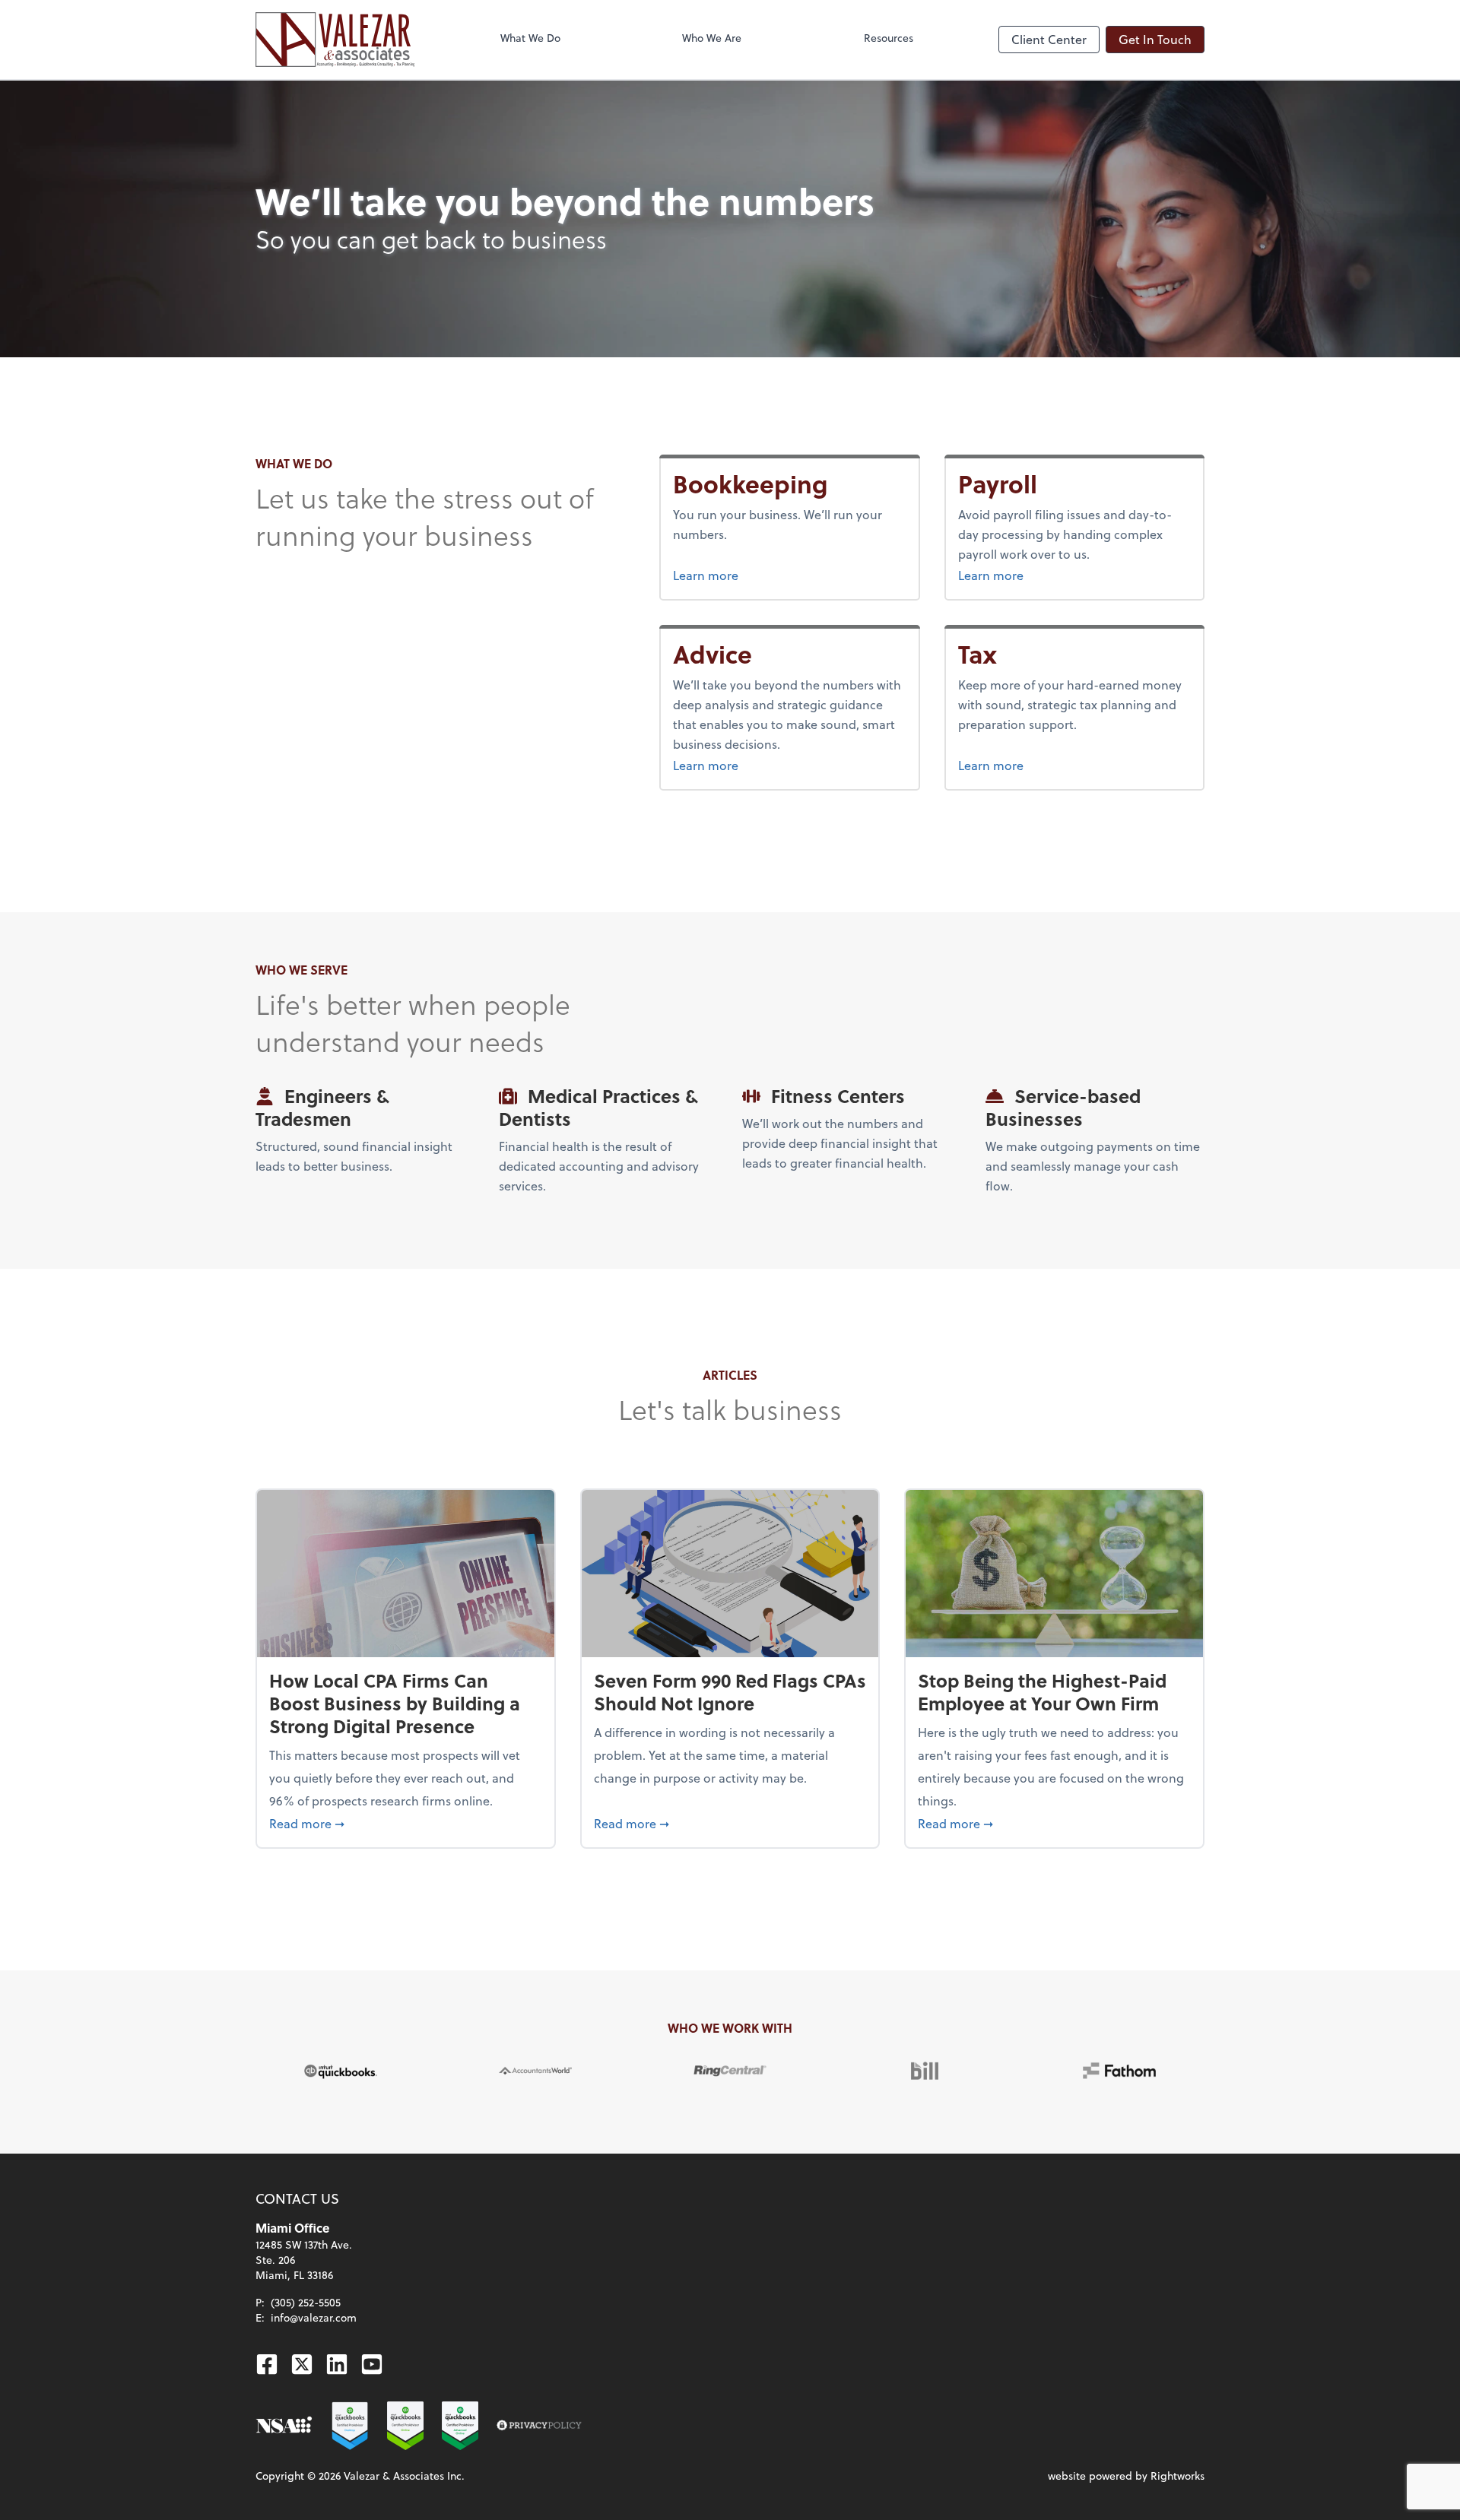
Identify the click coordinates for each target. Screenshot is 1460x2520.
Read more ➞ (406, 1823)
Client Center (1049, 39)
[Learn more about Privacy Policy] (539, 2426)
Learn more (763, 575)
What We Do (530, 38)
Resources (889, 38)
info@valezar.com (314, 2317)
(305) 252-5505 (306, 2302)
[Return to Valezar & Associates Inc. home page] (335, 40)
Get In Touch (1155, 39)
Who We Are (712, 38)
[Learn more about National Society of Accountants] (284, 2426)
